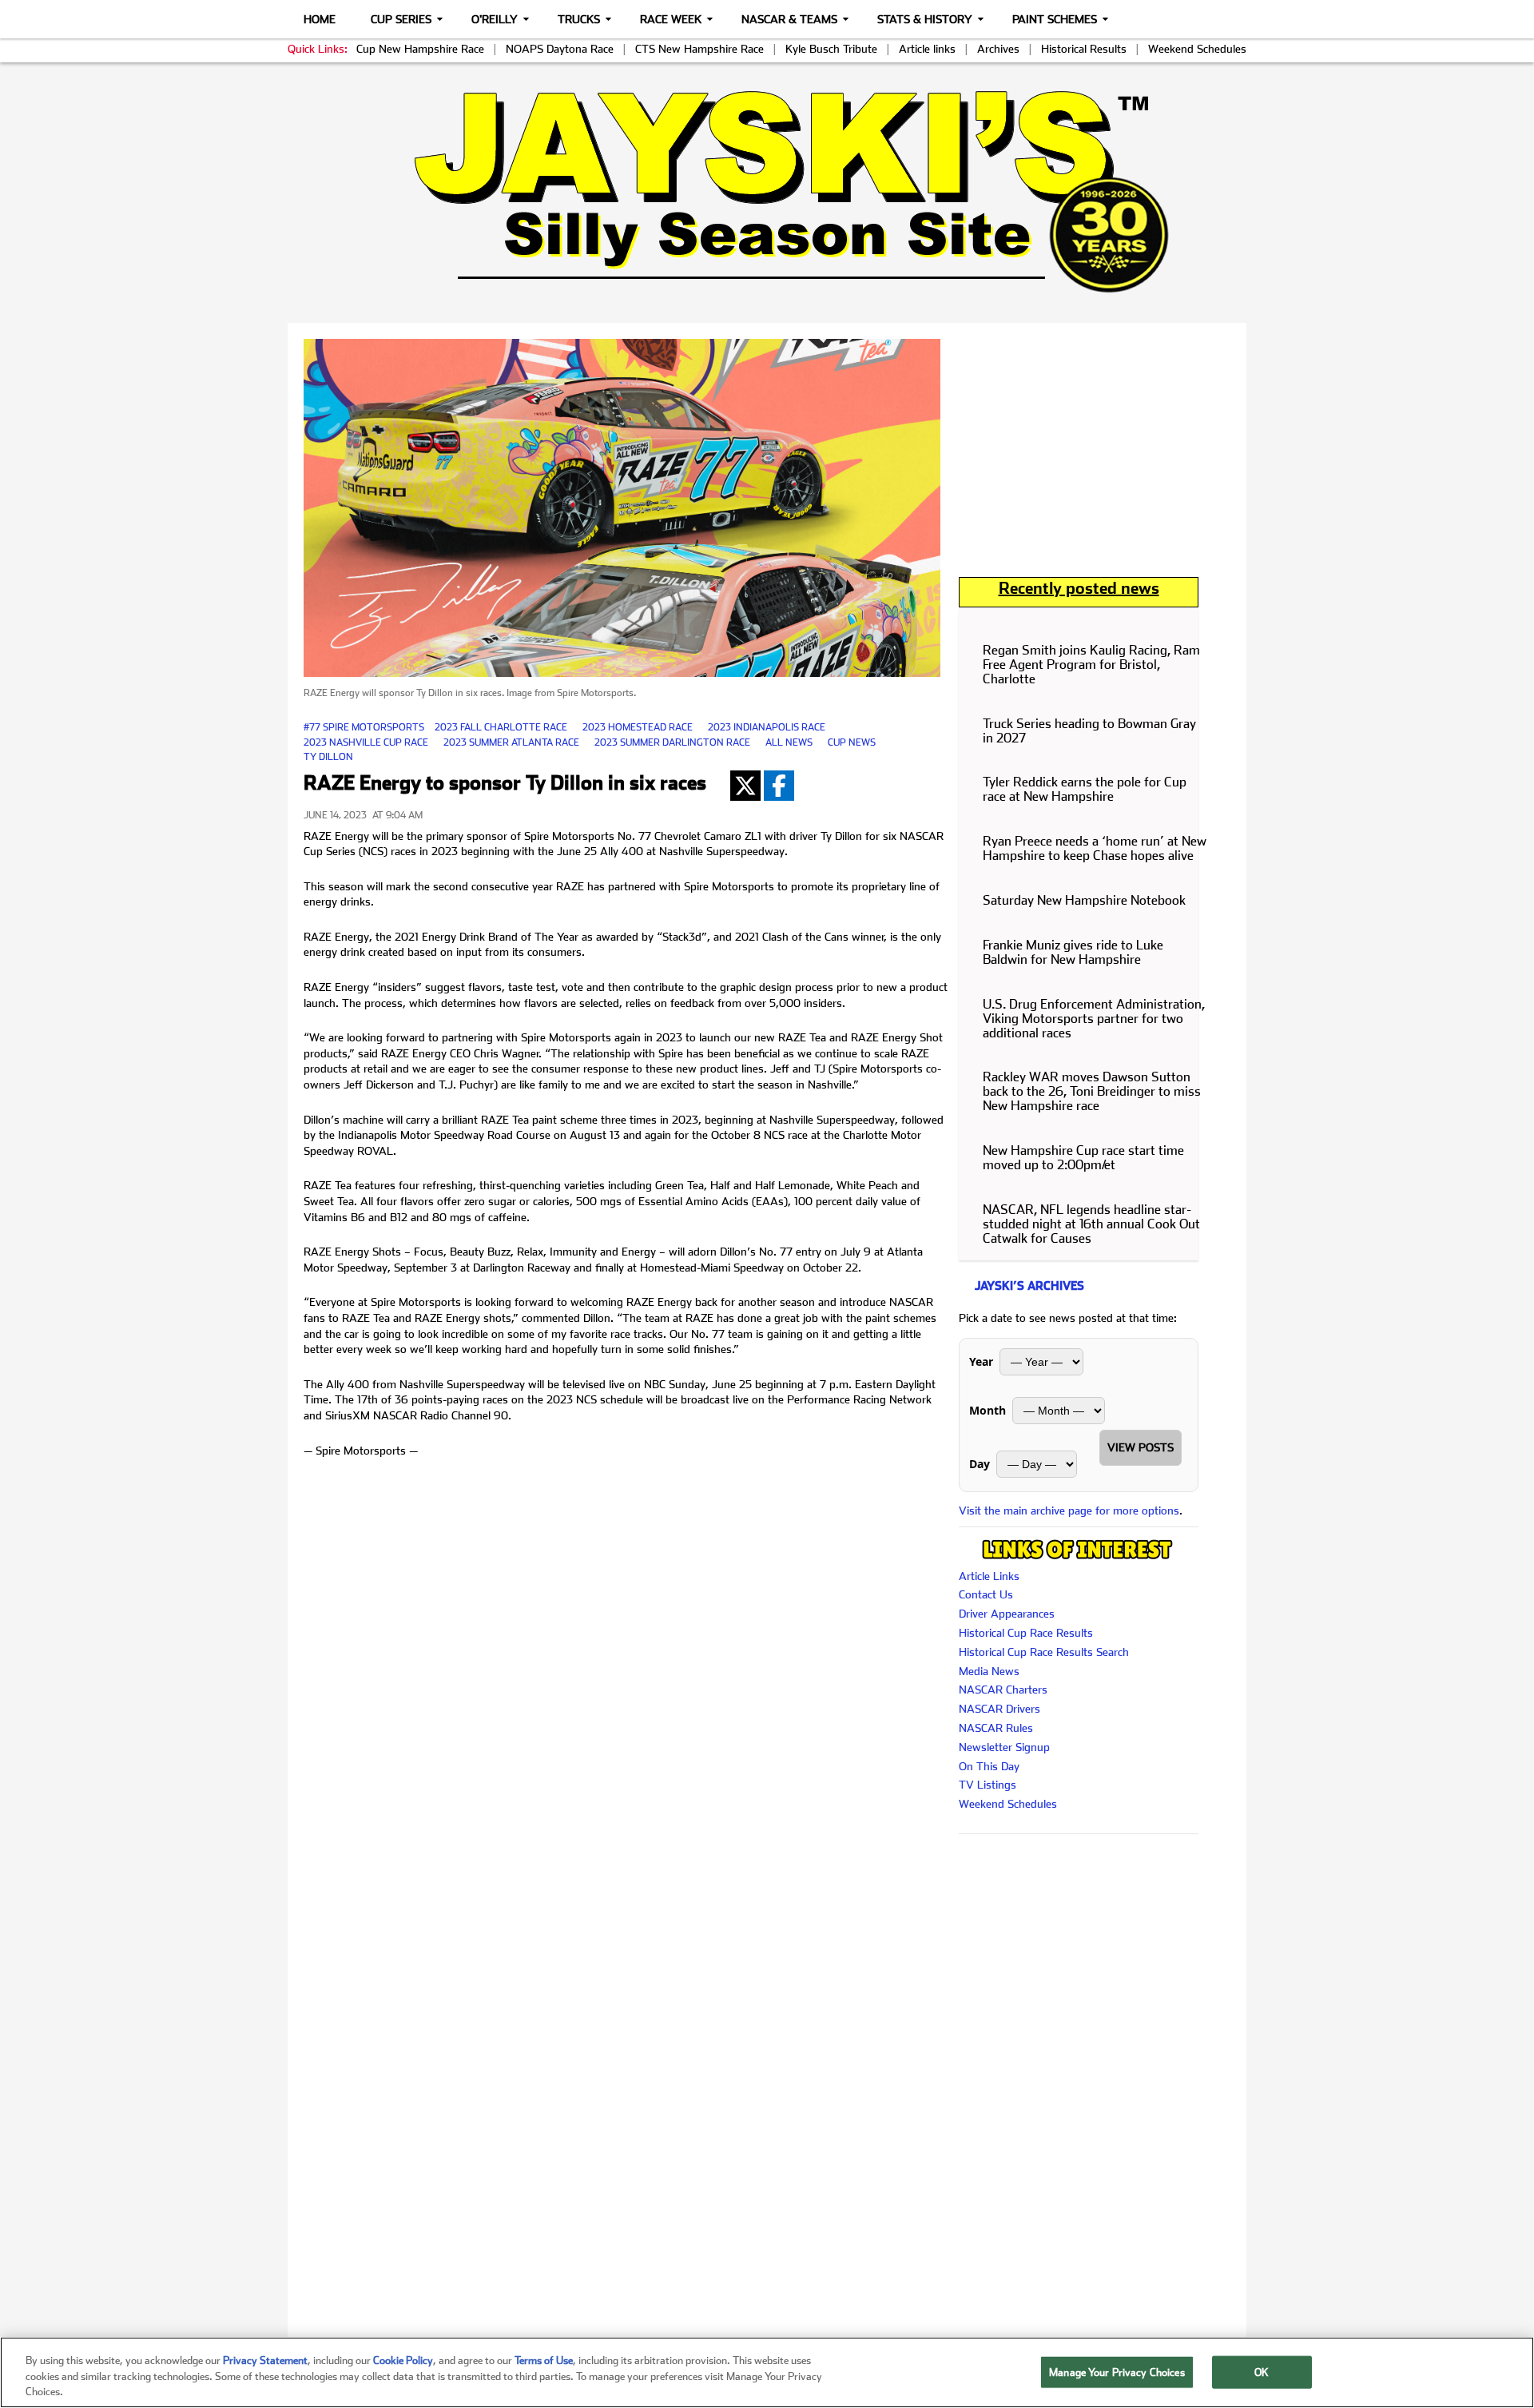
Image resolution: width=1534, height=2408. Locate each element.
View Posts (1141, 1447)
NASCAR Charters (1003, 1690)
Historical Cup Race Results (1026, 1633)
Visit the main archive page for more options (1069, 1510)
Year (981, 1361)
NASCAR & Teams (789, 19)
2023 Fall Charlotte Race (501, 727)
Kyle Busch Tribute (831, 49)
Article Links (989, 1576)
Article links (927, 49)
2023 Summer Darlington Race (672, 742)
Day (980, 1464)
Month (988, 1410)
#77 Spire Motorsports (364, 727)
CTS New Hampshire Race (699, 49)
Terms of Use (544, 2360)
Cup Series (401, 19)
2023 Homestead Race (638, 727)
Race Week (671, 19)
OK (1262, 2372)
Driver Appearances (1007, 1614)
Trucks (579, 19)
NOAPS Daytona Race (560, 49)
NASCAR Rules (996, 1728)
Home (320, 19)
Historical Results (1084, 49)
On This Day (989, 1766)
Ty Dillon (328, 757)
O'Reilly (495, 19)
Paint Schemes (1055, 19)
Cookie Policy (403, 2360)
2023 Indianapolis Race (767, 727)
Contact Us (986, 1594)
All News (789, 742)
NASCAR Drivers (999, 1709)
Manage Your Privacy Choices (1117, 2372)
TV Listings (988, 1785)
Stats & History (925, 19)
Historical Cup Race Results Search (1044, 1652)
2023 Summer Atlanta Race (511, 742)
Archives (998, 49)
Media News (989, 1671)
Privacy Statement (265, 2360)
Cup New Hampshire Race (420, 49)
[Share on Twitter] (745, 786)
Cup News (852, 742)
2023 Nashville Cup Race (366, 742)
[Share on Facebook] (779, 786)
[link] (767, 191)
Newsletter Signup (1004, 1747)
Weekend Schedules (1197, 49)
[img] (767, 191)
